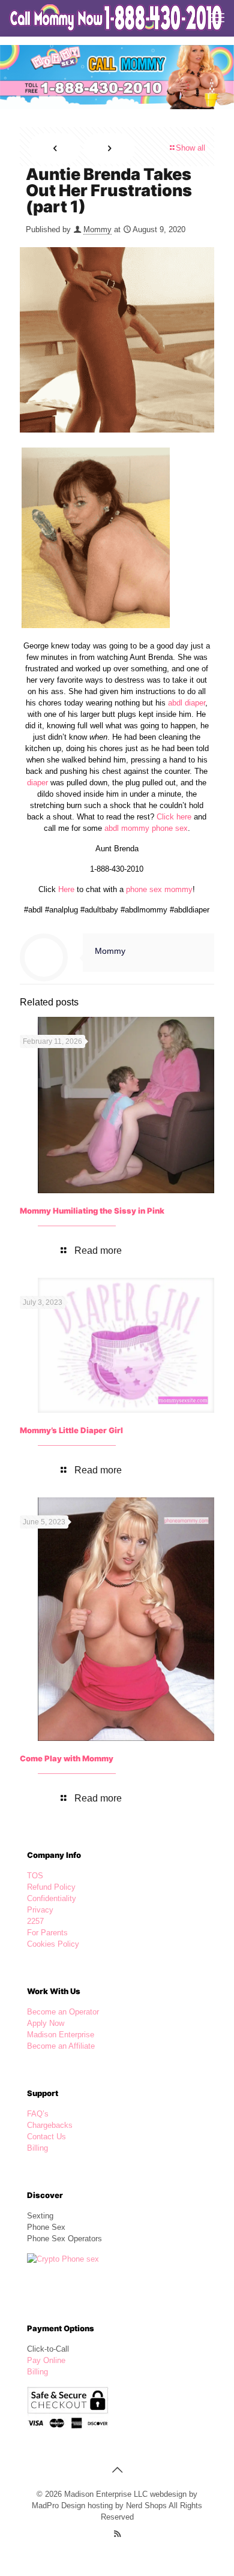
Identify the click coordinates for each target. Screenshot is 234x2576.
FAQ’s (38, 2114)
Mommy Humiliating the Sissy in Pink (92, 1211)
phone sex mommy (159, 889)
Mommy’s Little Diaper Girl (71, 1430)
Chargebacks (50, 2125)
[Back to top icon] (117, 2470)
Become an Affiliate (61, 2046)
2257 (35, 1921)
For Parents (47, 1933)
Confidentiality (52, 1898)
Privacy (40, 1910)
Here (66, 889)
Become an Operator (63, 2012)
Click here (174, 817)
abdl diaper (187, 703)
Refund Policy (51, 1887)
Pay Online (46, 2360)
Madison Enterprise (61, 2035)
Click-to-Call (48, 2349)
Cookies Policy (53, 1944)
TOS (35, 1876)
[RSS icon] (117, 2534)
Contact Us (46, 2137)
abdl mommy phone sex (146, 828)
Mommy (97, 229)
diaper (37, 783)
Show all (190, 148)
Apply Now (46, 2023)
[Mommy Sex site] (117, 18)
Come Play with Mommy (67, 1758)
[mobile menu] (218, 18)
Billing (37, 2148)
